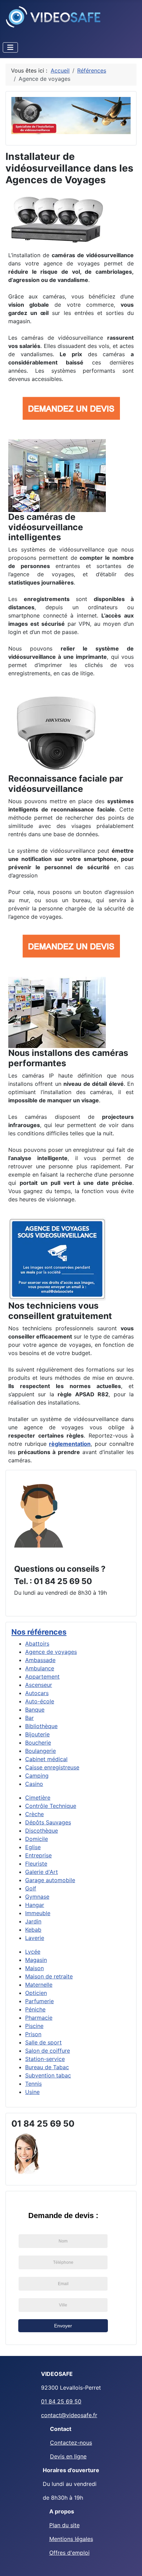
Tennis (33, 2084)
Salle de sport (43, 2042)
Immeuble (38, 1913)
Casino (34, 1784)
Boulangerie (40, 1751)
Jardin (33, 1921)
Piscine (34, 2026)
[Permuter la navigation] (10, 47)
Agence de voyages (51, 1652)
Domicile (37, 1839)
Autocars (37, 1693)
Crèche (34, 1814)
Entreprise (38, 1855)
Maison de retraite (49, 1976)
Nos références (39, 1632)
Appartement (42, 1677)
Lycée (33, 1952)
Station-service (45, 2059)
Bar (29, 1718)
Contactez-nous (71, 2443)
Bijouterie (37, 1734)
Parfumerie (39, 2001)
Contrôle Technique (51, 1806)
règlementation (70, 1444)
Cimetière (38, 1798)
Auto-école (40, 1701)
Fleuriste (36, 1864)
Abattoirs (37, 1644)
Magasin (36, 1960)
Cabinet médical (46, 1759)
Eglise (33, 1847)
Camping (37, 1776)
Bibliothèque (41, 1726)
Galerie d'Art (42, 1872)
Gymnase (37, 1897)
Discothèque (42, 1831)
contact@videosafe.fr (69, 2415)
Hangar (35, 1905)
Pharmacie (39, 2018)
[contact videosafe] (39, 1515)
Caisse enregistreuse (52, 1767)
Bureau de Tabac (47, 2067)
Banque (35, 1710)
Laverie (35, 1938)
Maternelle (39, 1985)
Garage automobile (50, 1880)
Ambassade (40, 1660)
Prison (33, 2034)
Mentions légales (71, 2539)
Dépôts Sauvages (48, 1822)
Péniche (35, 2009)
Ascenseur (39, 1685)
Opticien (36, 1993)
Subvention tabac (48, 2075)
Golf (31, 1888)
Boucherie (38, 1743)
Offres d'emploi (69, 2553)
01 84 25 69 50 (61, 2401)
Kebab (33, 1930)
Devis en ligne (68, 2456)
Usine (32, 2092)
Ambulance (40, 1668)
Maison (34, 1968)
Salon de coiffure (48, 2051)
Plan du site (64, 2525)
